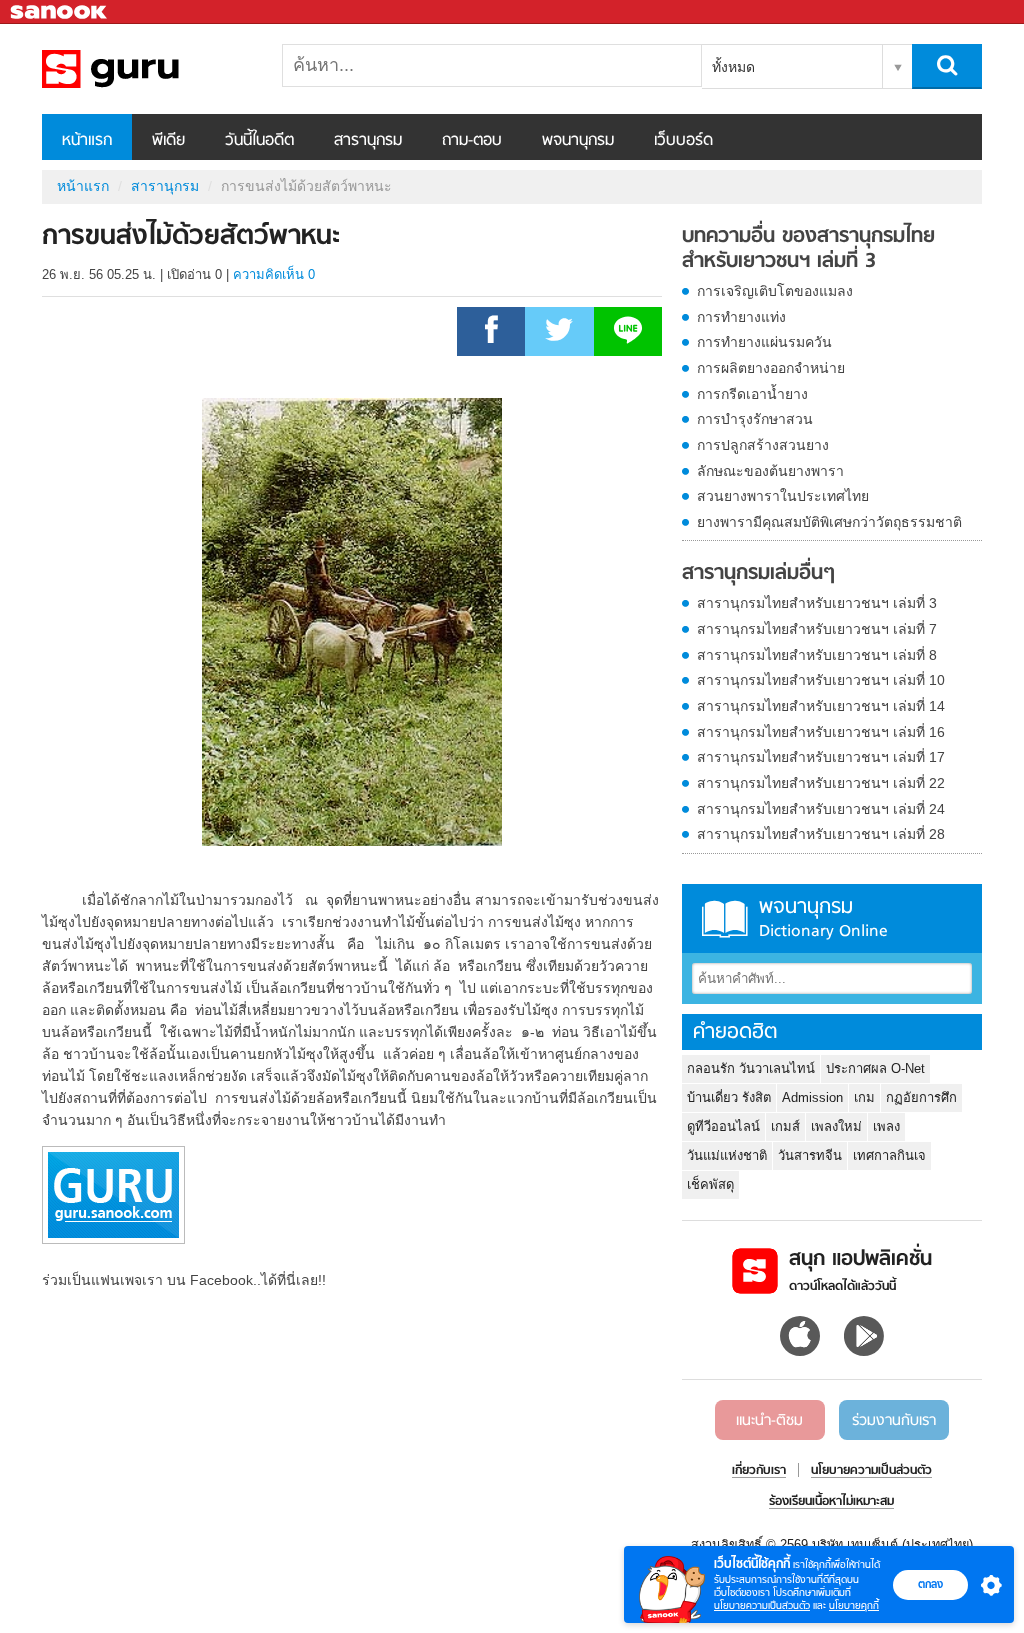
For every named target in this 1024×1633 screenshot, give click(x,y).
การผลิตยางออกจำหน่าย (771, 368)
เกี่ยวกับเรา (759, 1471)
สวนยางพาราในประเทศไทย (783, 496)
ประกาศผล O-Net (875, 1068)
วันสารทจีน (810, 1155)
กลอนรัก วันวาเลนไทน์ (751, 1068)
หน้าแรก (87, 141)
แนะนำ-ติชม (769, 1421)
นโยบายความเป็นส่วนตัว (762, 1605)
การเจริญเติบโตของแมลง (775, 291)
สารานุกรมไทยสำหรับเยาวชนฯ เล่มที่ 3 (817, 603)
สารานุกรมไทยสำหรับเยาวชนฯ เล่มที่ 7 (817, 629)
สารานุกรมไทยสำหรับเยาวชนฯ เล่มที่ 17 (821, 757)
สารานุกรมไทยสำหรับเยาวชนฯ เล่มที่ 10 (821, 680)
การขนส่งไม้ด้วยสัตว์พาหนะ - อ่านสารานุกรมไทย (147, 69)
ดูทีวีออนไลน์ (723, 1126)
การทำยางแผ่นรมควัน (764, 342)
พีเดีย (168, 141)
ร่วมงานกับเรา (894, 1421)
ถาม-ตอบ (472, 141)
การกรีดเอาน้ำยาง (752, 394)
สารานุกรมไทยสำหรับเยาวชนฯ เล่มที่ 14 (821, 706)
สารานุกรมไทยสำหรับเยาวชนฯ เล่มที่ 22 (821, 783)
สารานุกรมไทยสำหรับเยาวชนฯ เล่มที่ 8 (817, 655)
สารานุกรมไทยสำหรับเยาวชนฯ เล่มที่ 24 (821, 809)
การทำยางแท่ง (741, 317)
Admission (812, 1097)
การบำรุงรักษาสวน (755, 419)
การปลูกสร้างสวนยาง (763, 445)
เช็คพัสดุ (710, 1184)
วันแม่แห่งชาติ (727, 1155)
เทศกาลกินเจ (889, 1155)
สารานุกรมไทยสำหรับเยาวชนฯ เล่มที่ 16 (821, 732)
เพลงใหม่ (836, 1126)
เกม (864, 1097)
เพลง (886, 1126)
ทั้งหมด (733, 67)
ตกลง (930, 1584)
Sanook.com (60, 12)
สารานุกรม (368, 141)
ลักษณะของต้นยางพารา (770, 471)
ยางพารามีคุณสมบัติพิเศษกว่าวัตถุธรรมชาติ (829, 522)
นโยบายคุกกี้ (854, 1605)
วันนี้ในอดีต (259, 141)
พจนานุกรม (578, 141)
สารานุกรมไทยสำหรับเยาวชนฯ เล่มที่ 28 (821, 834)
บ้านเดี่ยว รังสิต (729, 1097)
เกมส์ (785, 1126)
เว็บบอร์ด (683, 141)
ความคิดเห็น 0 (274, 274)
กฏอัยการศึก (921, 1097)
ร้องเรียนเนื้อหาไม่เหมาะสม (831, 1502)
